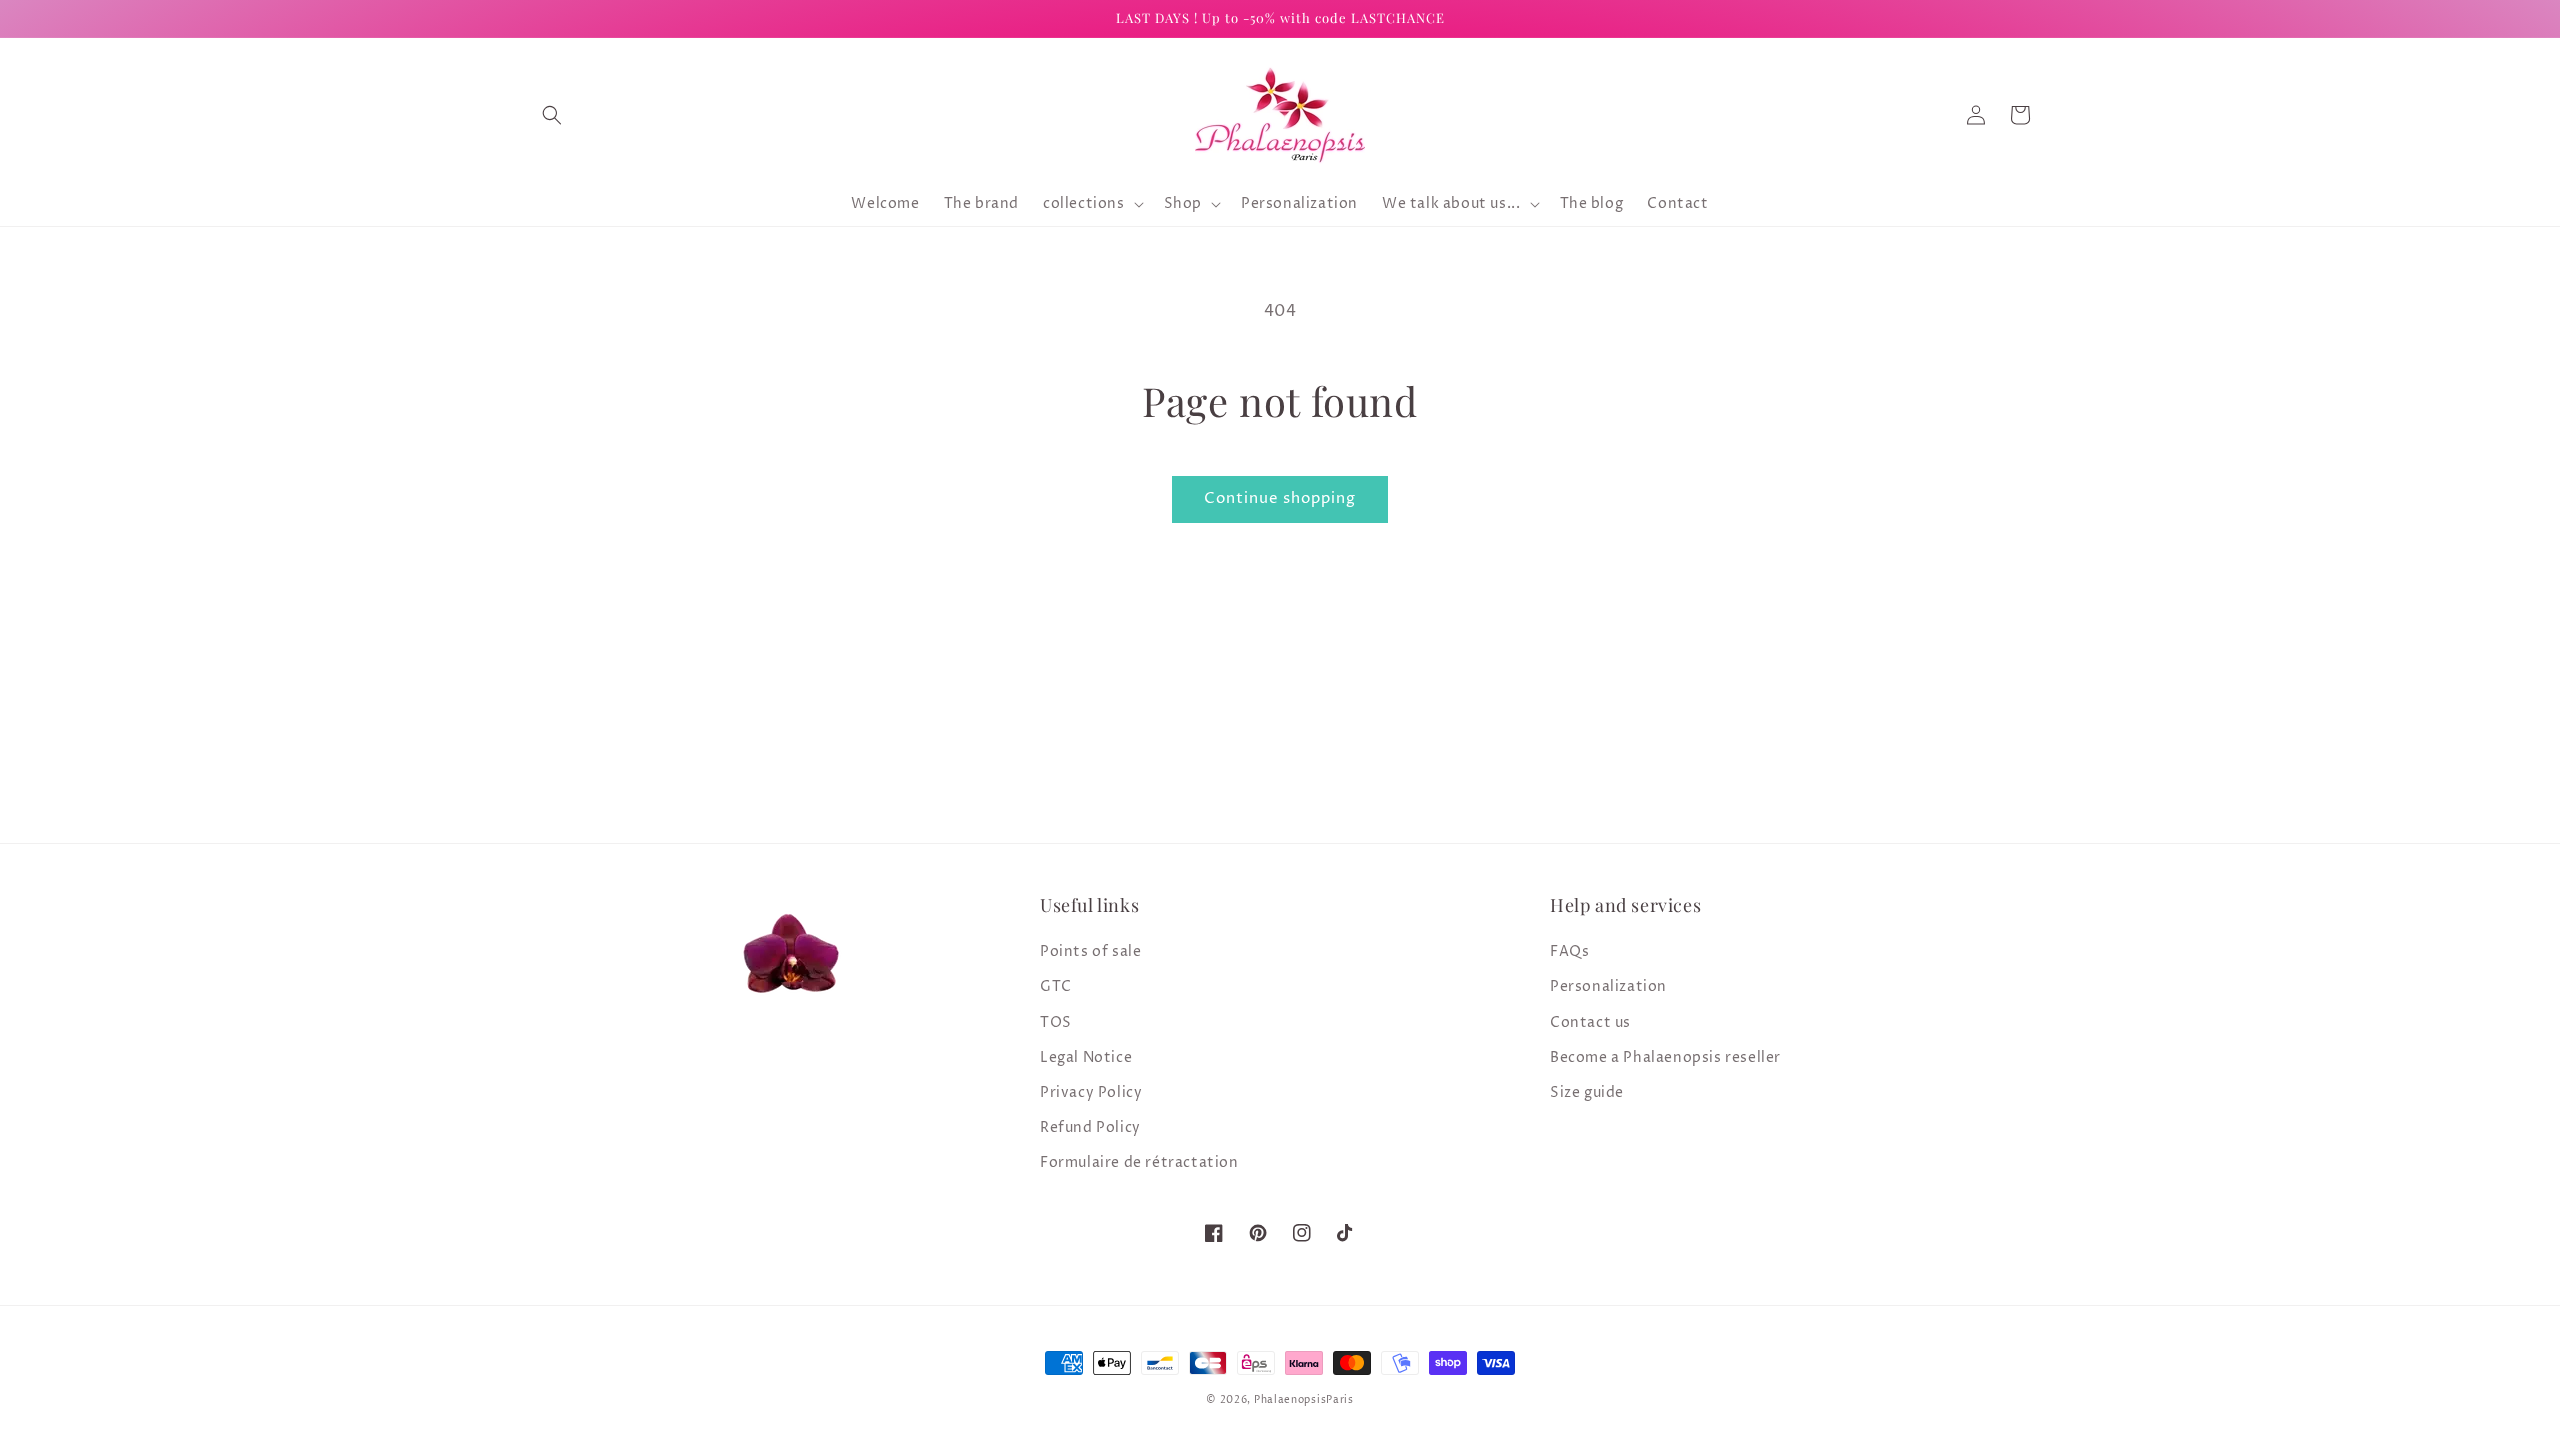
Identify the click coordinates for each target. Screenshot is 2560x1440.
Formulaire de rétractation (1139, 1162)
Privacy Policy (1091, 1092)
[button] (552, 115)
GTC (1056, 986)
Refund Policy (1090, 1127)
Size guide (1587, 1092)
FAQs (1569, 951)
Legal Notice (1086, 1057)
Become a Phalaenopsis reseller (1665, 1057)
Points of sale (1090, 951)
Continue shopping (1280, 498)
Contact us (1590, 1022)
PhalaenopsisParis (1304, 1400)
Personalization (1608, 986)
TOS (1056, 1022)
